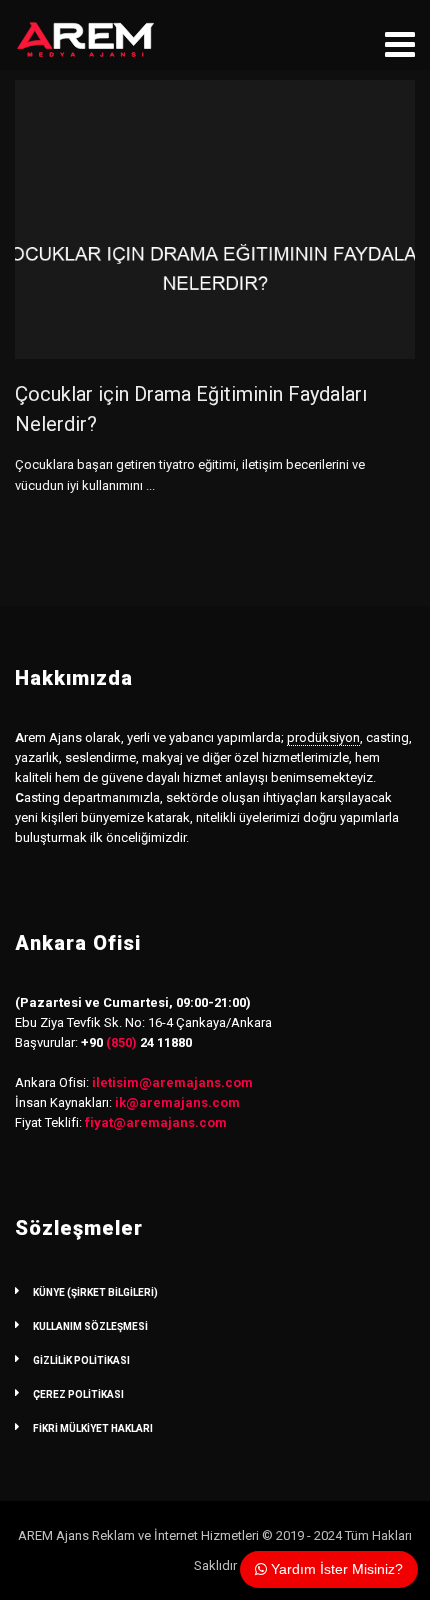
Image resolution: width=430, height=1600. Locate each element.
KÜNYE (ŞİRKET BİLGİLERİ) (95, 1292)
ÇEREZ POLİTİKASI (78, 1394)
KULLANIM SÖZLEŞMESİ (90, 1326)
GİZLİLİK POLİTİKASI (81, 1360)
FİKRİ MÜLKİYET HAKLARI (93, 1428)
